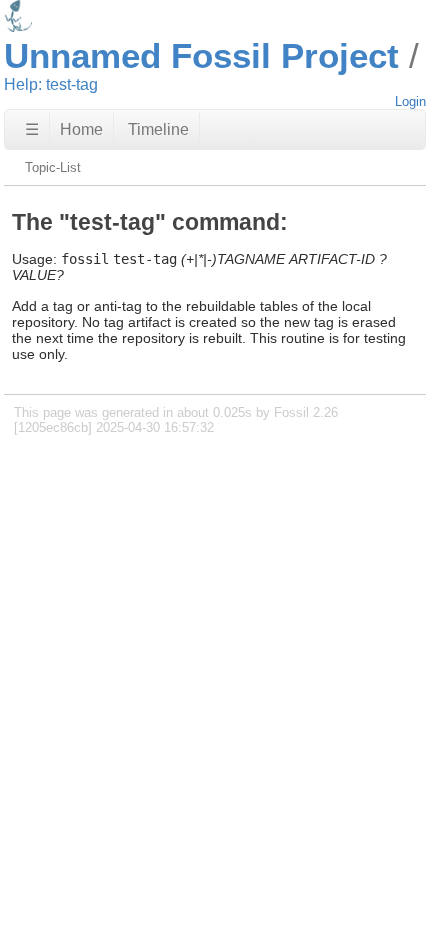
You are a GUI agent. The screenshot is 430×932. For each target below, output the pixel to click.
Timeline (158, 129)
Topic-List (53, 167)
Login (410, 101)
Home (81, 129)
